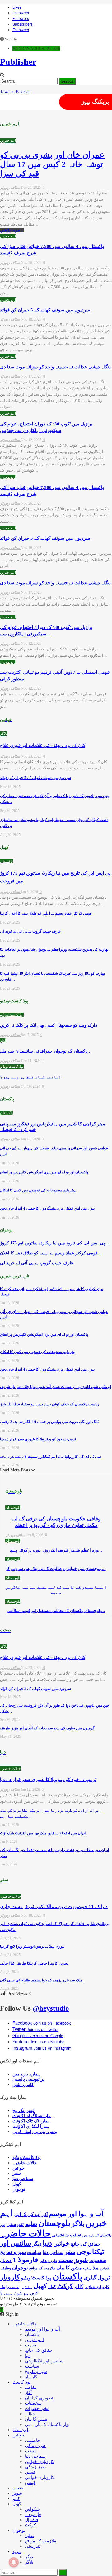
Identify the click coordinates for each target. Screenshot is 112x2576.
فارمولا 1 (26, 2260)
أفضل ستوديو (11, 2304)
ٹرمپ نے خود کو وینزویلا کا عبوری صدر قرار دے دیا (38, 1439)
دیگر (37, 2244)
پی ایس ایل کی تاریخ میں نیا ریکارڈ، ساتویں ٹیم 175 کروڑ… (55, 1243)
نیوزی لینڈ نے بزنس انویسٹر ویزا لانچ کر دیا (32, 1946)
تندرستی (15, 2224)
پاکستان (6, 861)
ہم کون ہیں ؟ (14, 2293)
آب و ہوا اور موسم (76, 2214)
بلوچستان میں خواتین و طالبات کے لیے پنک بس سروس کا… (56, 1568)
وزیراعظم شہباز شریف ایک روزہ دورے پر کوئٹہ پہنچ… (56, 1550)
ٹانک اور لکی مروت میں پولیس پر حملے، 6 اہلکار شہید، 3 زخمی (49, 1422)
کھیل (17, 2184)
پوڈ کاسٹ (21, 2382)
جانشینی (60, 2235)
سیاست (34, 2252)
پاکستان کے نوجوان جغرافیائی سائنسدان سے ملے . (45, 1051)
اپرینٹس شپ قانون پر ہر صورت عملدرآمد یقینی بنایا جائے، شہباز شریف (56, 1387)
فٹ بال (6, 2261)
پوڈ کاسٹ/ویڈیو (12, 1015)
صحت (66, 2260)
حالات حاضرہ (10, 1769)
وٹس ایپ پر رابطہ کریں (35, 2132)
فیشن (105, 2268)
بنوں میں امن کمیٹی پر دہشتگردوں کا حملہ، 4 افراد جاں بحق (47, 1208)
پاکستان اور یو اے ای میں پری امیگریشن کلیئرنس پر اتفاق (44, 1172)
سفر (17, 2173)
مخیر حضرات (37, 2409)
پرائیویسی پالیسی (28, 2079)
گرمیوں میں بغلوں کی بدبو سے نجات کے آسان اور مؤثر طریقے (47, 1728)
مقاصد (31, 2387)
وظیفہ (5, 2268)
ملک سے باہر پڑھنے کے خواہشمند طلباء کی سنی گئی (41, 1980)
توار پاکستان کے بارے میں (47, 2424)
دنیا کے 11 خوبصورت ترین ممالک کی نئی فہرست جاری (54, 1907)
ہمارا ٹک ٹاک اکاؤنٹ (31, 2121)
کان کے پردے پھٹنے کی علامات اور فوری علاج (43, 745)
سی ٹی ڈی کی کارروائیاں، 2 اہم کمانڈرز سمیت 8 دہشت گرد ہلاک (51, 1457)
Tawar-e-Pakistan (15, 91)
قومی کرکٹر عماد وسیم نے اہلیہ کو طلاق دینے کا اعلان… (51, 1253)
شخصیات (98, 2261)
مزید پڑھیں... (12, 230)
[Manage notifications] (14, 2562)
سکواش (32, 2509)
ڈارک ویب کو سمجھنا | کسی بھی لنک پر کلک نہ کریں (49, 1025)
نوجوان (19, 2189)
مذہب (91, 2267)
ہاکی (27, 2287)
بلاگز (4, 734)
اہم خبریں (8, 140)
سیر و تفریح (13, 2252)
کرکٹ (65, 2286)
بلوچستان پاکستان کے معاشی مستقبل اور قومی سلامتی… (56, 1611)
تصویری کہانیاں (39, 2398)
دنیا (47, 2243)
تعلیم (31, 2224)
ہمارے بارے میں (26, 2074)
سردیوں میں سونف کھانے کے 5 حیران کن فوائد (45, 310)
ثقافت (76, 2235)
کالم (79, 2286)
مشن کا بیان (69, 2268)
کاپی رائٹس (23, 2085)
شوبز (81, 2260)
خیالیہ (30, 2414)
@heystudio (51, 2008)
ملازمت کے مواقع (42, 2268)
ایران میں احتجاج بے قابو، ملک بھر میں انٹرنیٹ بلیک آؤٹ (43, 1833)
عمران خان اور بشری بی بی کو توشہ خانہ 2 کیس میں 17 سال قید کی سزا (52, 164)
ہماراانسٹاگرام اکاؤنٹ (33, 2116)
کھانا (52, 2287)
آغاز (3, 1041)
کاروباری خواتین (97, 2287)
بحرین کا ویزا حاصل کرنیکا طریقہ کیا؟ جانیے (34, 1963)
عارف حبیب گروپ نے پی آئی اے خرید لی (30, 931)
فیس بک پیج (23, 2110)
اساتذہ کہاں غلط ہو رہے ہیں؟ (30, 1077)
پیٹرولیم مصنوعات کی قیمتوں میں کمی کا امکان (38, 1190)
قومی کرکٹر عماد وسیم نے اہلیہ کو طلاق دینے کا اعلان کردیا (46, 913)
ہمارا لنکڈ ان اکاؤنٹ (31, 2126)
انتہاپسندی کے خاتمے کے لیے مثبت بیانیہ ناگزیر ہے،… (56, 1590)
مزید (17, 2552)
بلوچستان (13, 1508)
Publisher (18, 62)
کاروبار (10, 2277)
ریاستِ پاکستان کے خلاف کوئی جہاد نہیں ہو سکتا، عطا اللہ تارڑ (50, 1404)
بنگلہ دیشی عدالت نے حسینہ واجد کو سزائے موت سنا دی (55, 367)
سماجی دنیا (23, 2179)
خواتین (19, 2168)
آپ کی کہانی (27, 2214)
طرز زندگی (48, 2261)
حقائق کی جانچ (85, 2244)
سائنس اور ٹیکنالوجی (44, 2361)
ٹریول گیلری (97, 2278)
